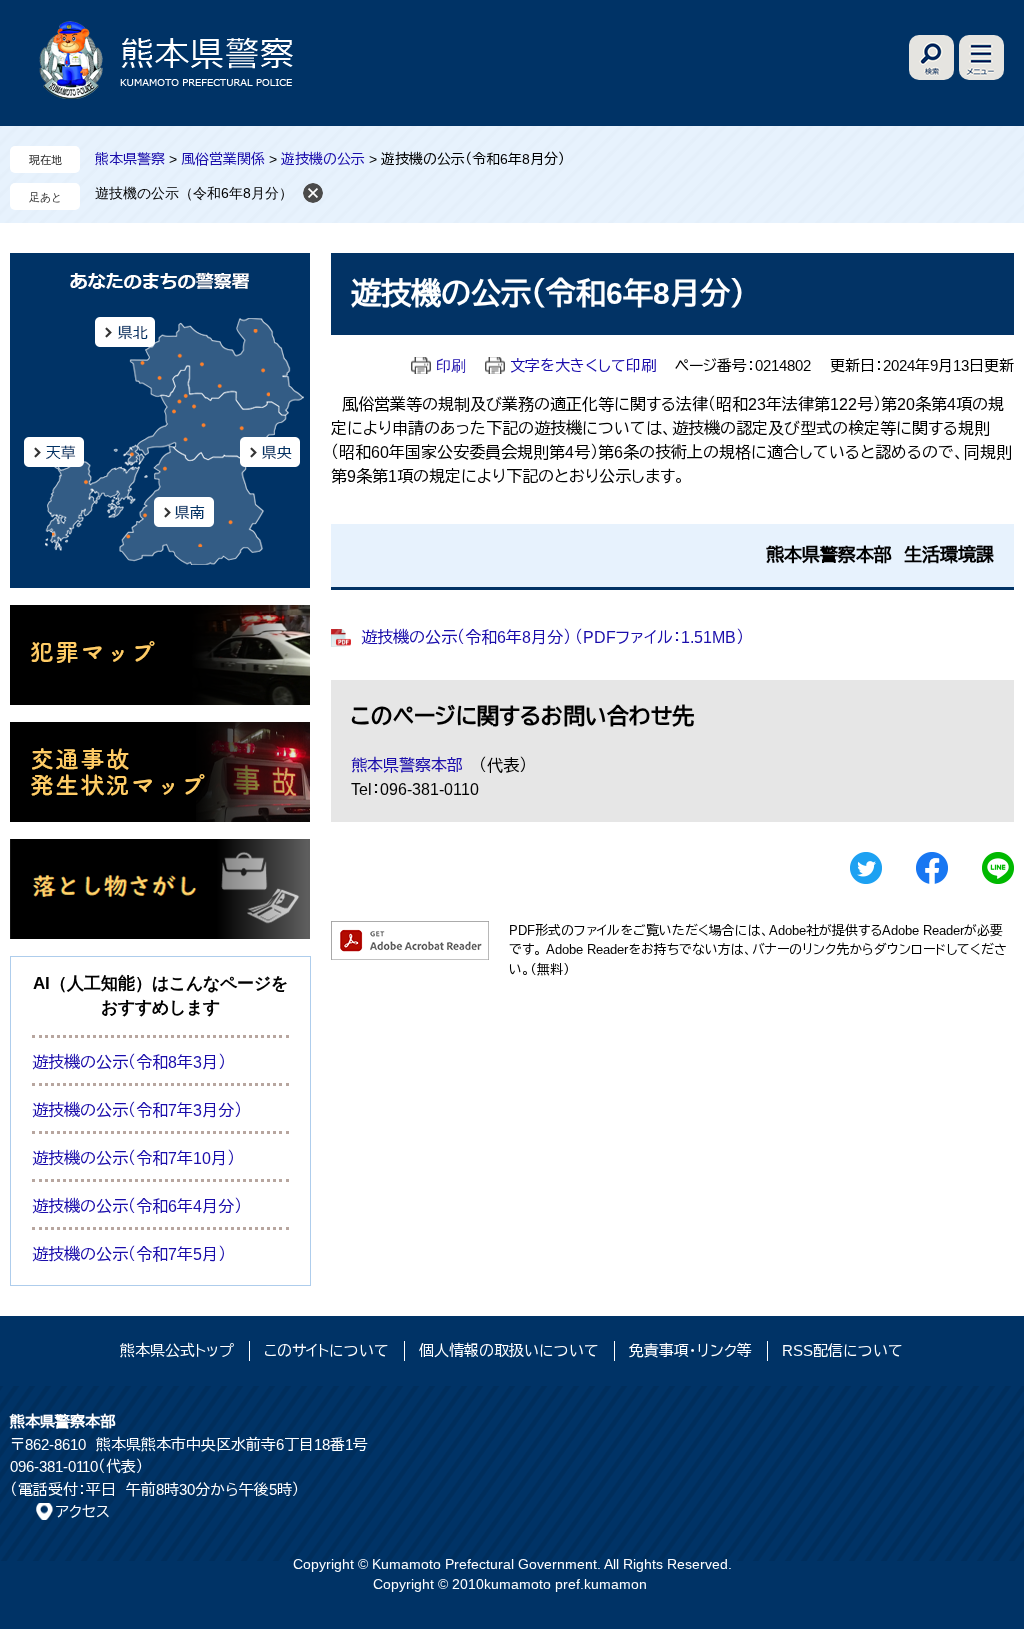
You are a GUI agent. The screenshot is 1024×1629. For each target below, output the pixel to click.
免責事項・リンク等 (690, 1350)
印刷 (451, 365)
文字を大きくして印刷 (583, 365)
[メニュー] (981, 57)
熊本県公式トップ (177, 1350)
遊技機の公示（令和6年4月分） (137, 1206)
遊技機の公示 (323, 159)
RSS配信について (842, 1350)
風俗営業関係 (223, 159)
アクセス (83, 1511)
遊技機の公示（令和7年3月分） (137, 1110)
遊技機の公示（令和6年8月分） (194, 193)
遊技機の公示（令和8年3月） (129, 1062)
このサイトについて (326, 1350)
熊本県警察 (130, 159)
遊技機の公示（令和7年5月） (129, 1254)
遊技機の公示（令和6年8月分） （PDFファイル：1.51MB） (552, 637)
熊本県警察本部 (407, 765)
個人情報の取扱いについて (509, 1350)
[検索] (931, 57)
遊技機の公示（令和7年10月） (133, 1158)
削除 (313, 193)
